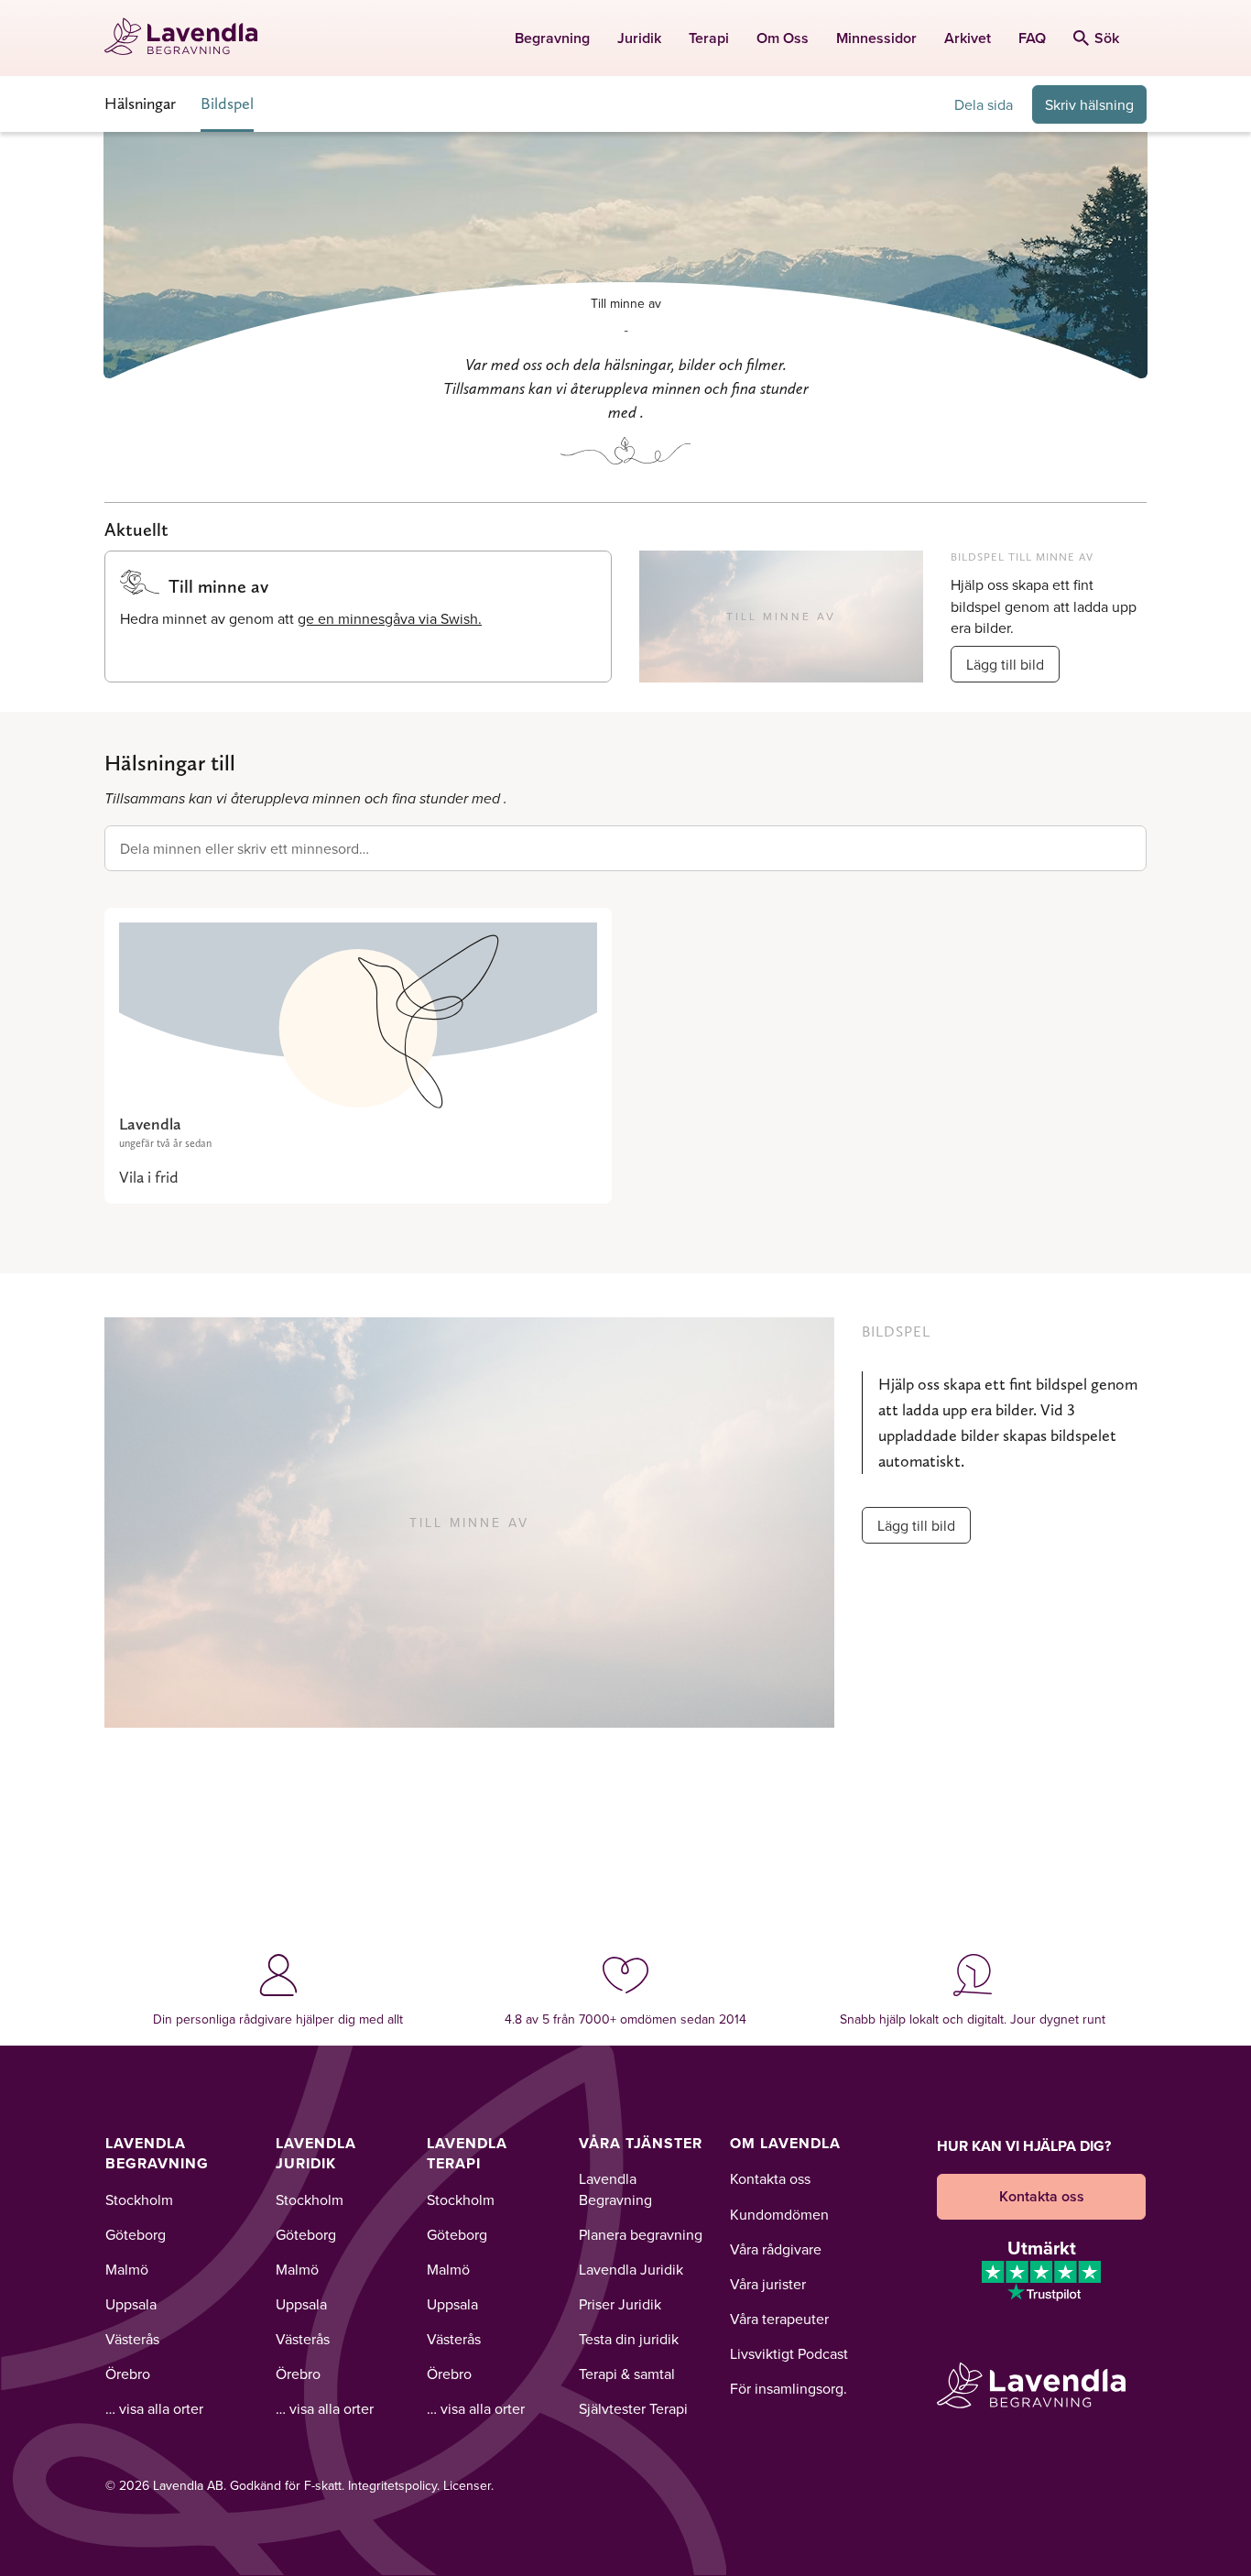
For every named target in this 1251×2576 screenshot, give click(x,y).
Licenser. (468, 2485)
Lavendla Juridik (316, 2153)
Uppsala (131, 2304)
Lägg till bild (1005, 664)
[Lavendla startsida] (189, 38)
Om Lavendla (785, 2143)
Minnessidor (876, 38)
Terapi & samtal (627, 2374)
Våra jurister (768, 2284)
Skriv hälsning (1089, 104)
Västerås (132, 2339)
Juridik (639, 38)
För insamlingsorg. (789, 2388)
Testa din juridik (629, 2339)
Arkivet (968, 38)
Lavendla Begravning (157, 2153)
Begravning (552, 38)
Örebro (128, 2374)
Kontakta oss (770, 2178)
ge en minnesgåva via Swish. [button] (390, 618)
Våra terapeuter (779, 2319)
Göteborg (136, 2234)
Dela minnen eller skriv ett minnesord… (245, 848)
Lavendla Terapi (467, 2153)
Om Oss (783, 38)
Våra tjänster (641, 2143)
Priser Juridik (620, 2304)
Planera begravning (641, 2234)
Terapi (709, 38)
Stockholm (139, 2199)
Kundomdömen (779, 2214)
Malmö (127, 2269)
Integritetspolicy (392, 2485)
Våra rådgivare (776, 2249)
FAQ (1032, 38)
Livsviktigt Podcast (789, 2353)
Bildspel (227, 103)
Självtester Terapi (633, 2408)
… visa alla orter (154, 2408)
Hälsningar (140, 103)
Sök (1107, 38)
